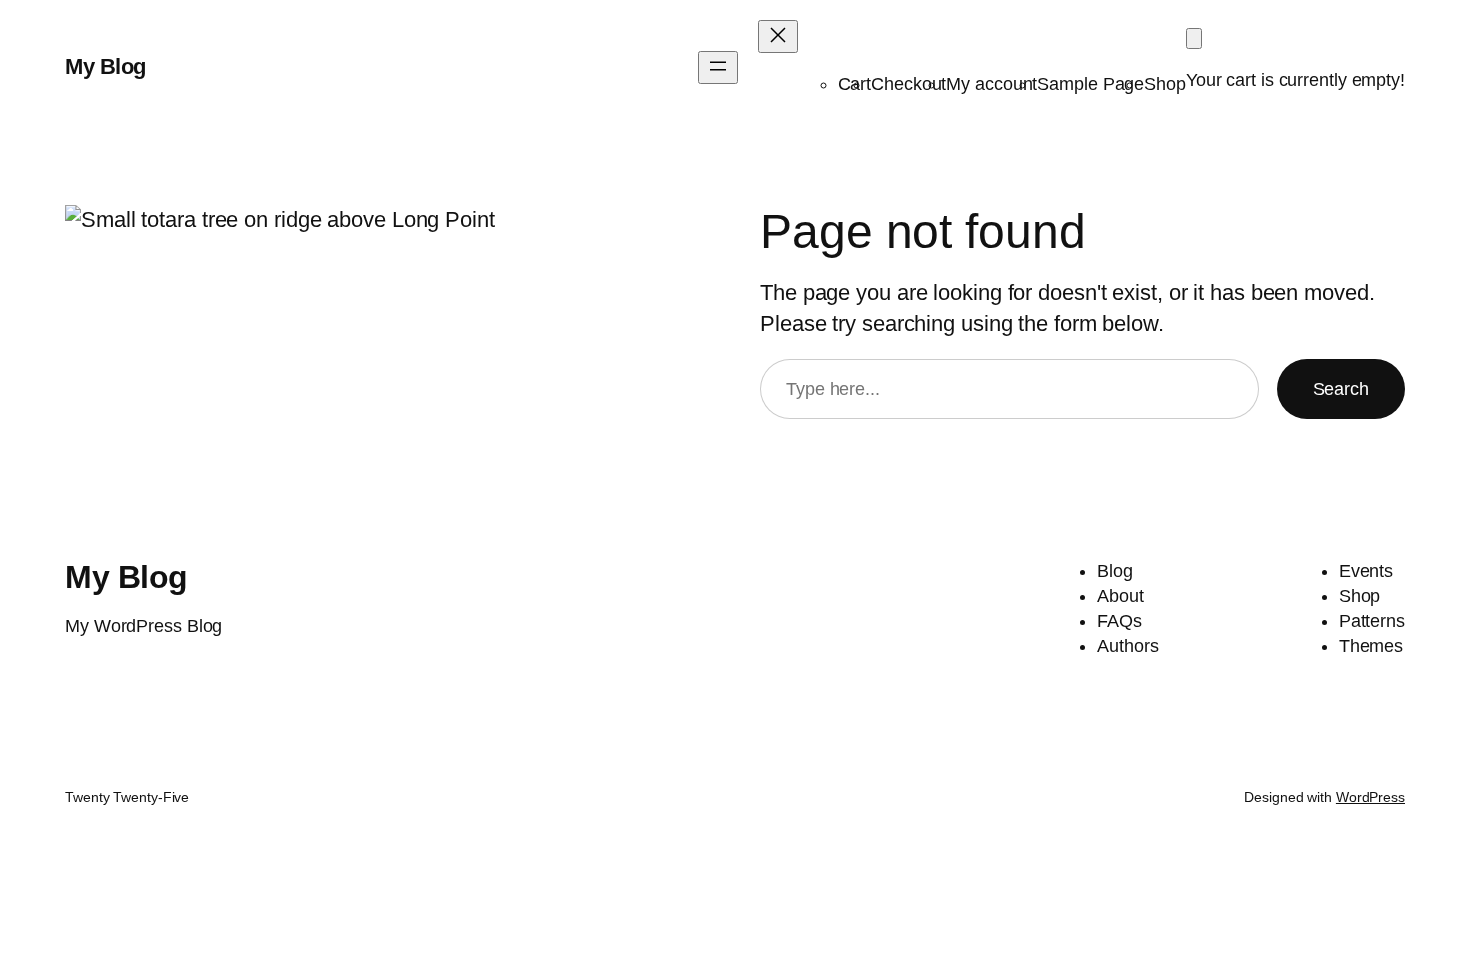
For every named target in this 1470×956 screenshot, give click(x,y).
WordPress (1370, 797)
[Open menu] (718, 67)
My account (991, 84)
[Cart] (1194, 38)
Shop (1165, 84)
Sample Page (1090, 84)
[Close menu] (778, 36)
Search (1341, 389)
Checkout (908, 84)
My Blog (105, 66)
